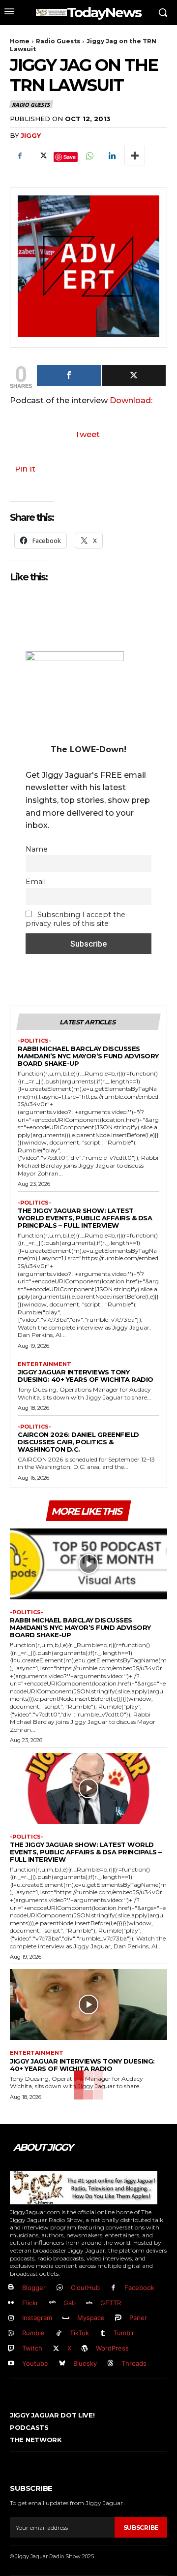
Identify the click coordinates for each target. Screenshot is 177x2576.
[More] (135, 156)
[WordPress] (85, 2349)
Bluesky (85, 2363)
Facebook (139, 2288)
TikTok (79, 2333)
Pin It (25, 469)
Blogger (34, 2288)
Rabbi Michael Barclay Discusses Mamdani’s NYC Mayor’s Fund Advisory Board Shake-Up (88, 1056)
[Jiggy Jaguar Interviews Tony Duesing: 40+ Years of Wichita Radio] (88, 2004)
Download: (131, 400)
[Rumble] (11, 2334)
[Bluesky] (62, 2364)
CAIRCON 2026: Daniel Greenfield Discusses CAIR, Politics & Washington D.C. (78, 1442)
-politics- (34, 1041)
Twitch (32, 2348)
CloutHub (85, 2288)
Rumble (33, 2333)
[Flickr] (11, 2303)
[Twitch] (11, 2349)
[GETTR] (90, 2303)
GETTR (111, 2303)
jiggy (31, 135)
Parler (138, 2318)
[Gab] (52, 2303)
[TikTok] (59, 2334)
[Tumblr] (103, 2334)
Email (36, 882)
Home (20, 41)
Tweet (87, 434)
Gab (70, 2303)
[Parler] (119, 2318)
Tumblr (124, 2333)
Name (37, 849)
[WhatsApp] (89, 156)
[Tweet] (134, 375)
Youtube (35, 2363)
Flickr (30, 2303)
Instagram (37, 2318)
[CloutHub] (60, 2288)
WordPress (112, 2348)
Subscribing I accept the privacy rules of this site (75, 919)
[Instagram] (11, 2318)
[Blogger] (11, 2288)
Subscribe (141, 2528)
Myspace (91, 2318)
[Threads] (111, 2364)
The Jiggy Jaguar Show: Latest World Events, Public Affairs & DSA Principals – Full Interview (85, 1218)
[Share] (69, 375)
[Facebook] (20, 156)
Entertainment (44, 1364)
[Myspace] (66, 2318)
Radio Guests (58, 41)
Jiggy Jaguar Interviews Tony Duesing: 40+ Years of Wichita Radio (86, 1376)
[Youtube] (11, 2364)
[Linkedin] (112, 156)
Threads (134, 2363)
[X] (42, 156)
